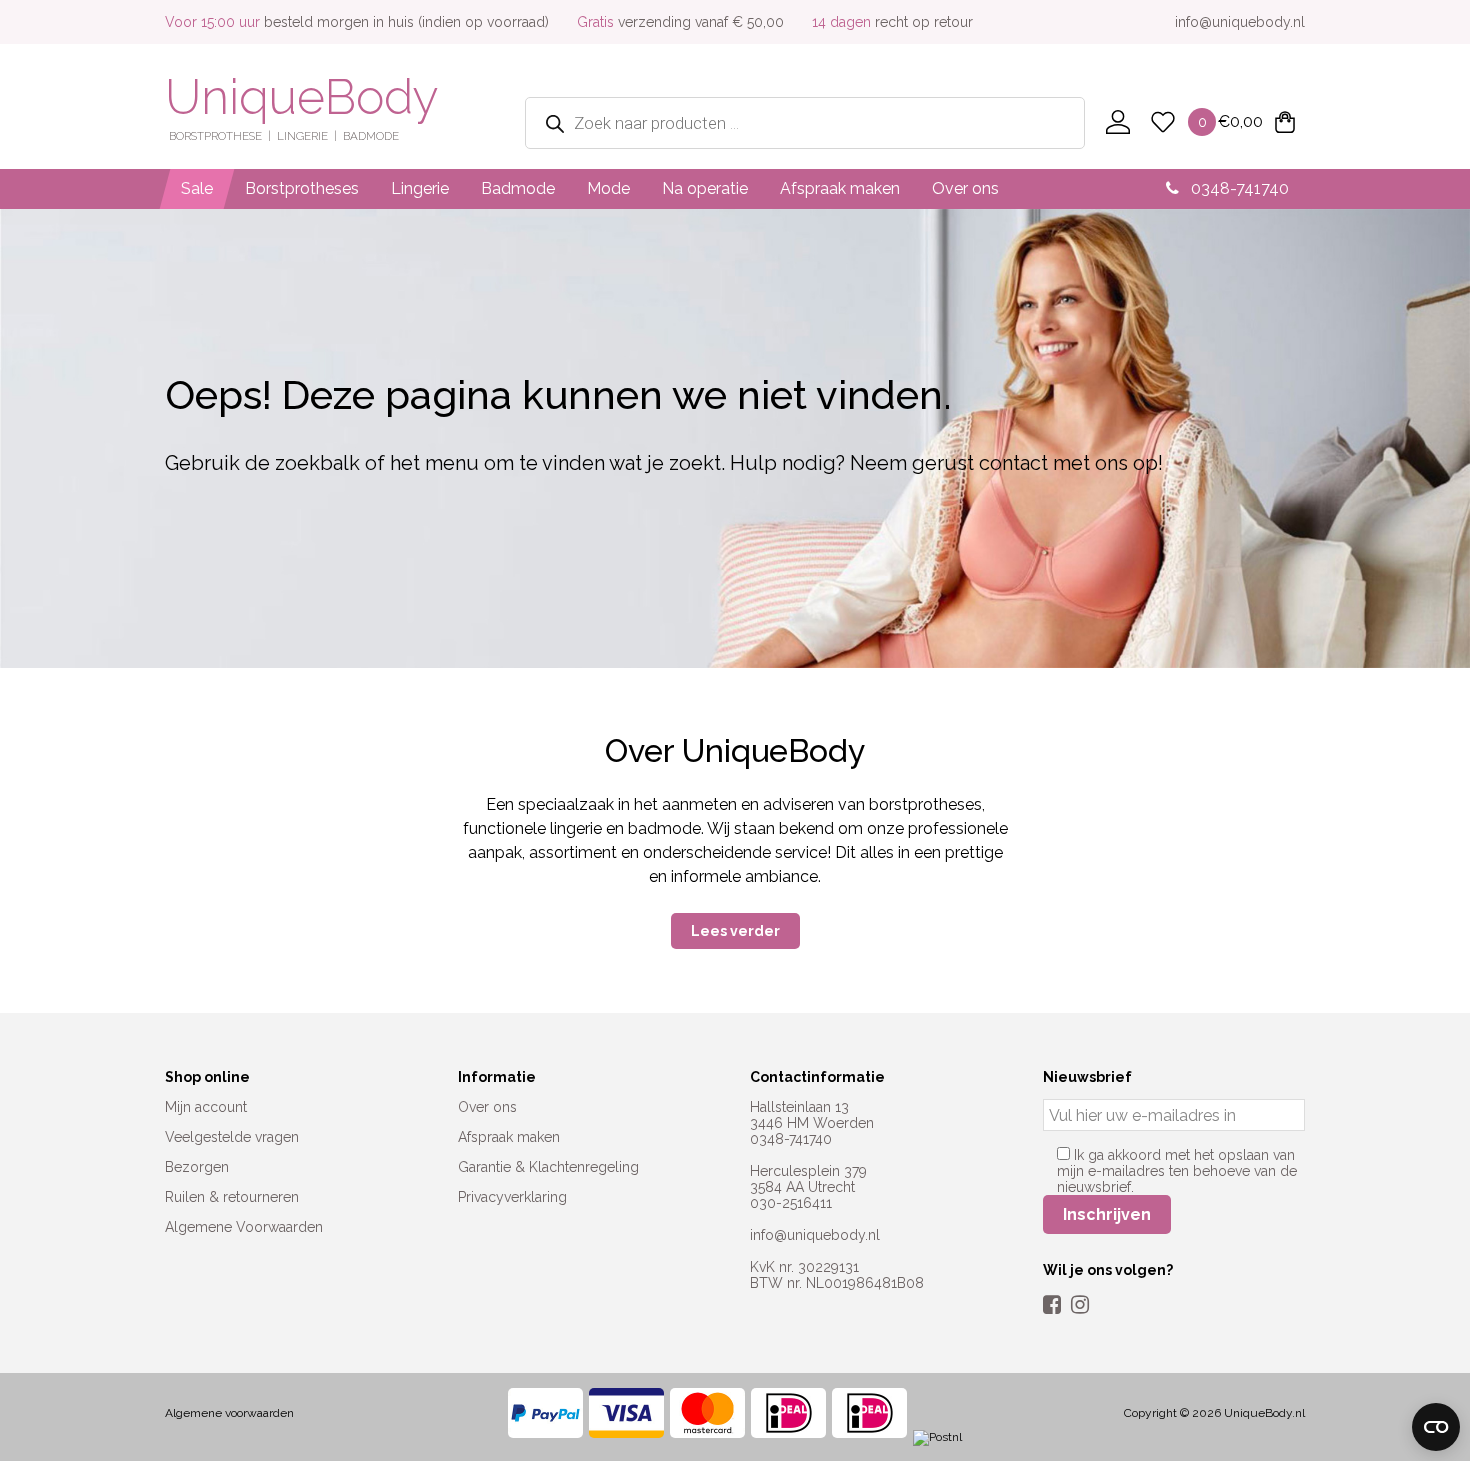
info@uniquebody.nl (1240, 22)
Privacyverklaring (512, 1197)
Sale (197, 188)
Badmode (518, 188)
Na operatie (705, 188)
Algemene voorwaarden (229, 1413)
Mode (608, 188)
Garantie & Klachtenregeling (548, 1167)
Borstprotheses (302, 188)
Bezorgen (197, 1167)
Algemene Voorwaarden (244, 1227)
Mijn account (206, 1107)
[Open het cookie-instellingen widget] (1436, 1427)
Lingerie (420, 188)
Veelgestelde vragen (232, 1137)
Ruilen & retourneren (232, 1197)
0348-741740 (1238, 188)
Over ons (965, 188)
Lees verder (735, 931)
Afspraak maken (840, 188)
